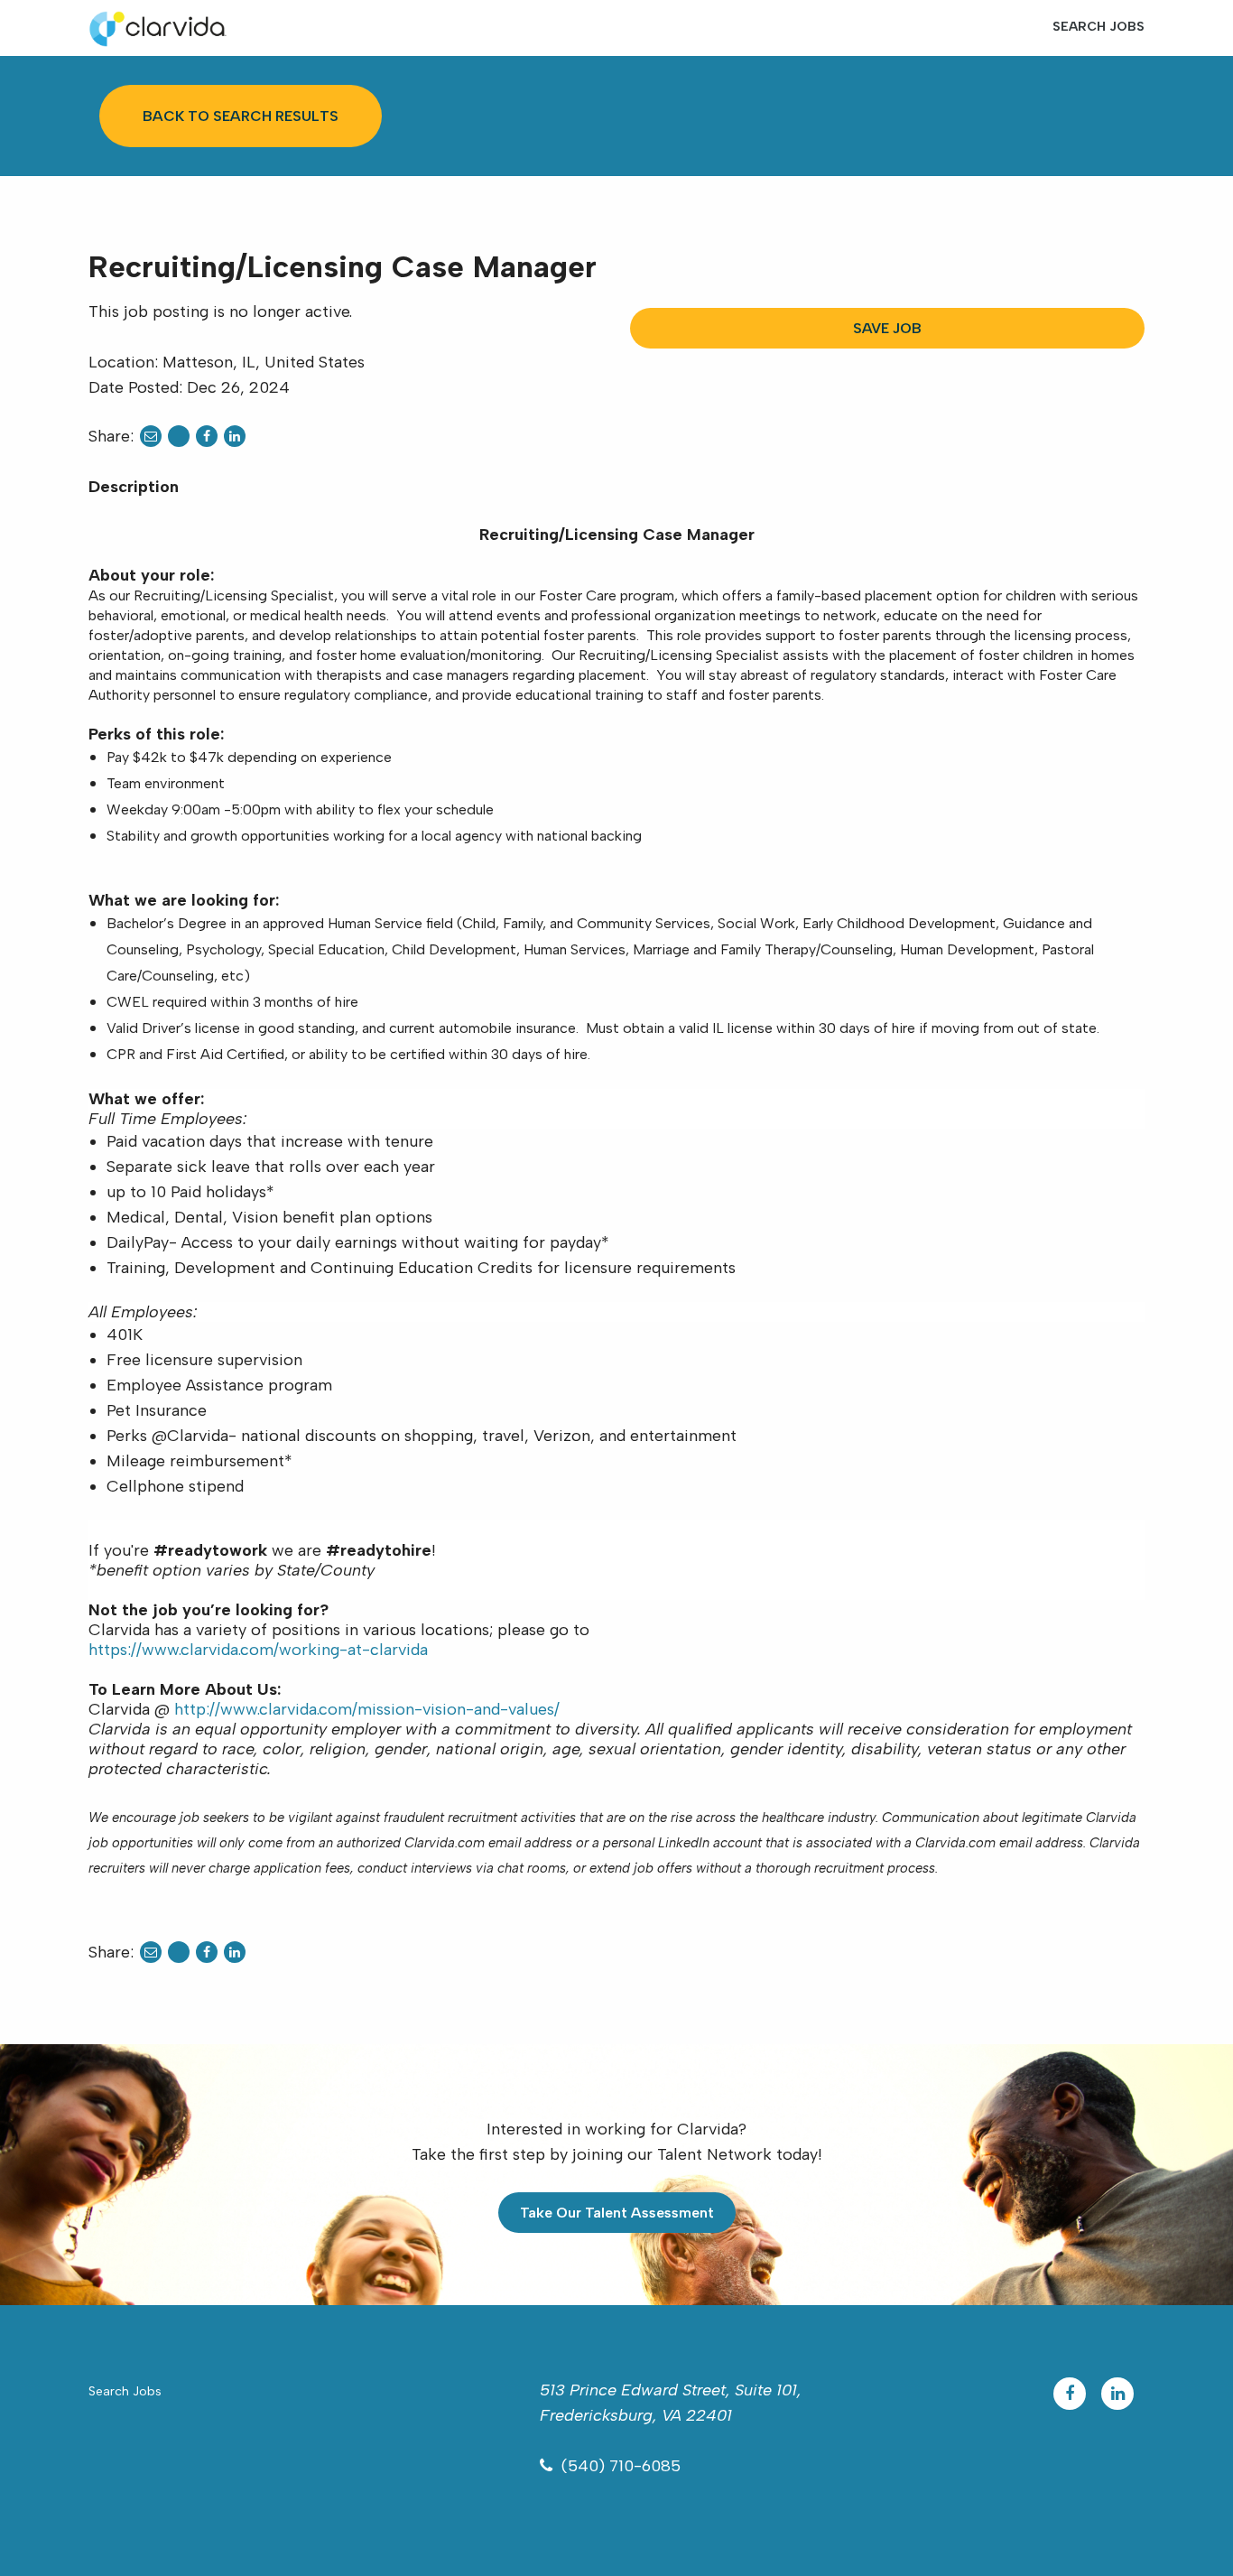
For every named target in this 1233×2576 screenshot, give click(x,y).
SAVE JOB (887, 328)
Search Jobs (1099, 27)
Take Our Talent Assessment (617, 2213)
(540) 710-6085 (621, 2466)
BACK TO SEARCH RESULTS (241, 116)
